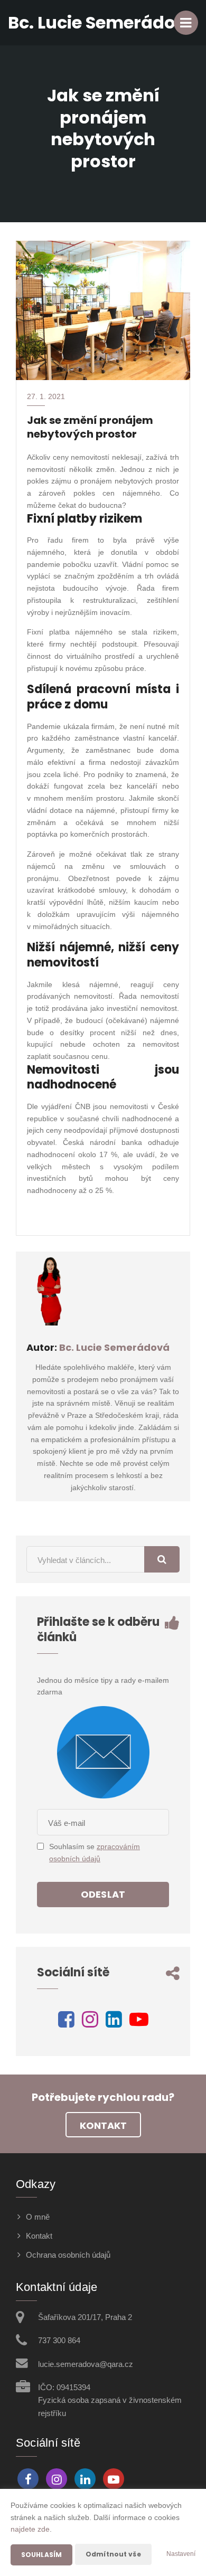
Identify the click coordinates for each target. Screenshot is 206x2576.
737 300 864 (59, 2340)
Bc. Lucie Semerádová (114, 1347)
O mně (38, 2217)
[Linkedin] (114, 2023)
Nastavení (181, 2554)
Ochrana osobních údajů (68, 2255)
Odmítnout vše (113, 2554)
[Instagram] (90, 2023)
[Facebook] (66, 2023)
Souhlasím (41, 2555)
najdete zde (30, 2529)
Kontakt (103, 2125)
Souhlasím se (73, 1846)
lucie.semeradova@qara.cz (86, 2364)
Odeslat (103, 1894)
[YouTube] (139, 2023)
